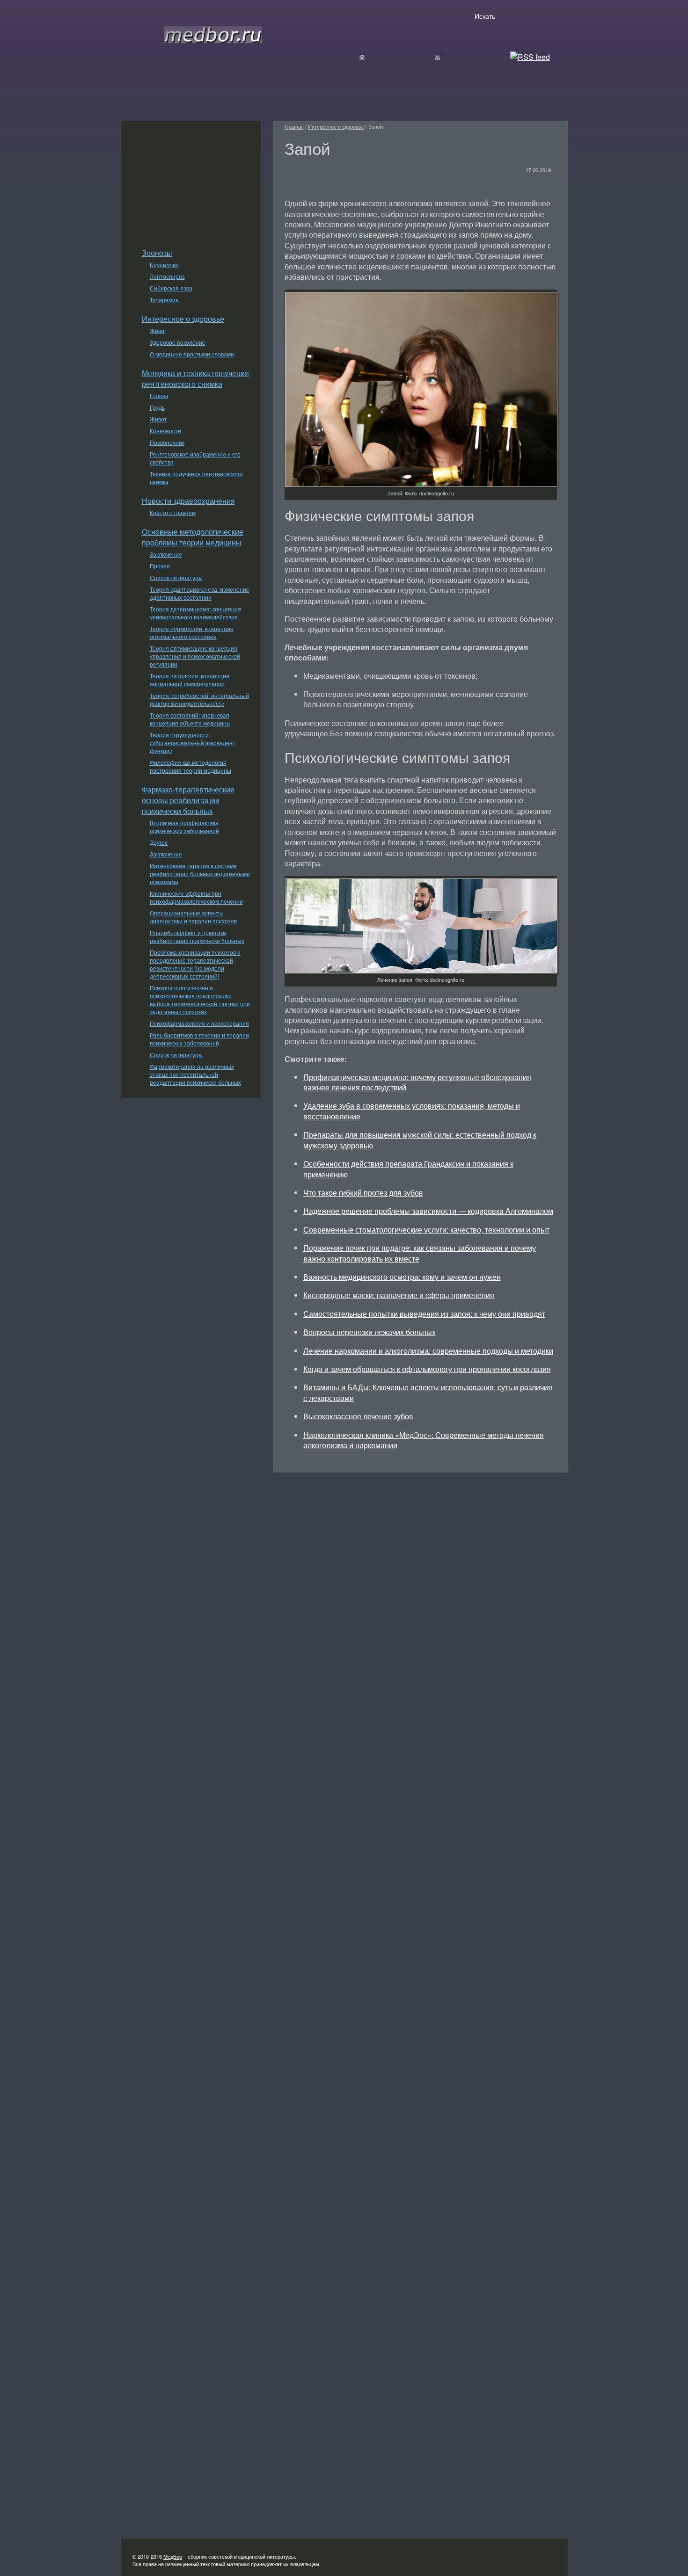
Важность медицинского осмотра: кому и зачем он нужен (402, 1277)
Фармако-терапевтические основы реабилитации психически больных (188, 800)
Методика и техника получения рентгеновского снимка (195, 378)
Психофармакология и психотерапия (199, 1023)
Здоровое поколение (178, 342)
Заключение (166, 554)
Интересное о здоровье (183, 319)
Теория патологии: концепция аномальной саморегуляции (190, 680)
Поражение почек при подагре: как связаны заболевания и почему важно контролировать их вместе (420, 1253)
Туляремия (164, 300)
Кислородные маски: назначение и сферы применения (399, 1295)
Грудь (157, 407)
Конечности (165, 431)
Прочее (160, 566)
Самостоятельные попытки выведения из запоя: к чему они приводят (424, 1314)
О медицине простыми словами (192, 354)
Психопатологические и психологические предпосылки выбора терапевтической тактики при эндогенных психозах (200, 1000)
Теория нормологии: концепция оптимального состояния (192, 632)
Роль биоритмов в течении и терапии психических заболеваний (199, 1039)
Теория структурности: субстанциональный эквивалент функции (193, 743)
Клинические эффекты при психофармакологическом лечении (196, 897)
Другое (159, 842)
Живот (158, 419)
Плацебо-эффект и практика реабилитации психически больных (197, 936)
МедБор (173, 2556)
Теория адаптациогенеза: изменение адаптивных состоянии (200, 593)
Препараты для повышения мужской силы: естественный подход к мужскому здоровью (420, 1140)
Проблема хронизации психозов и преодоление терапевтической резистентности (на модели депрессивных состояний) (195, 964)
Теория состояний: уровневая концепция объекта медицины (190, 719)
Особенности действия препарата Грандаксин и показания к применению (408, 1169)
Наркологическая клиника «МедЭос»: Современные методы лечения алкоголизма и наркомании (424, 1440)
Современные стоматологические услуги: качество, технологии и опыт (426, 1230)
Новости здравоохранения (188, 501)
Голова (159, 395)
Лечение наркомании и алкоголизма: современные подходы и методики (428, 1351)
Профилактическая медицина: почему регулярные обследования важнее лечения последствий (417, 1082)
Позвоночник (167, 442)
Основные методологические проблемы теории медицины (193, 537)
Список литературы (176, 577)
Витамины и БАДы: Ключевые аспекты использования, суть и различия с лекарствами (428, 1392)
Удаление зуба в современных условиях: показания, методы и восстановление (412, 1111)
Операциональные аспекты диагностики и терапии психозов (193, 917)
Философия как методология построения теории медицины (190, 766)
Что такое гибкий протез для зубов (363, 1193)
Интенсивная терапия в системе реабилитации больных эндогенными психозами (200, 874)
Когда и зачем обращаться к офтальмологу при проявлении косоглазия (427, 1369)
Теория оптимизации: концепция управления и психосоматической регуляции (195, 656)
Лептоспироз (167, 276)
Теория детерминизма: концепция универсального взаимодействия (195, 613)
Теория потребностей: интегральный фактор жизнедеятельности (199, 699)
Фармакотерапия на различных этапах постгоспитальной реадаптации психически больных (195, 1074)
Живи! (158, 330)
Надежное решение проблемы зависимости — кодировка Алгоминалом (428, 1211)
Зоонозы (157, 253)
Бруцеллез (164, 265)
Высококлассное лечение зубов (358, 1416)
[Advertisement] (191, 180)
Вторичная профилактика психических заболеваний (184, 827)
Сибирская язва (171, 288)
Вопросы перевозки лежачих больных (370, 1332)
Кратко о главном (173, 512)
